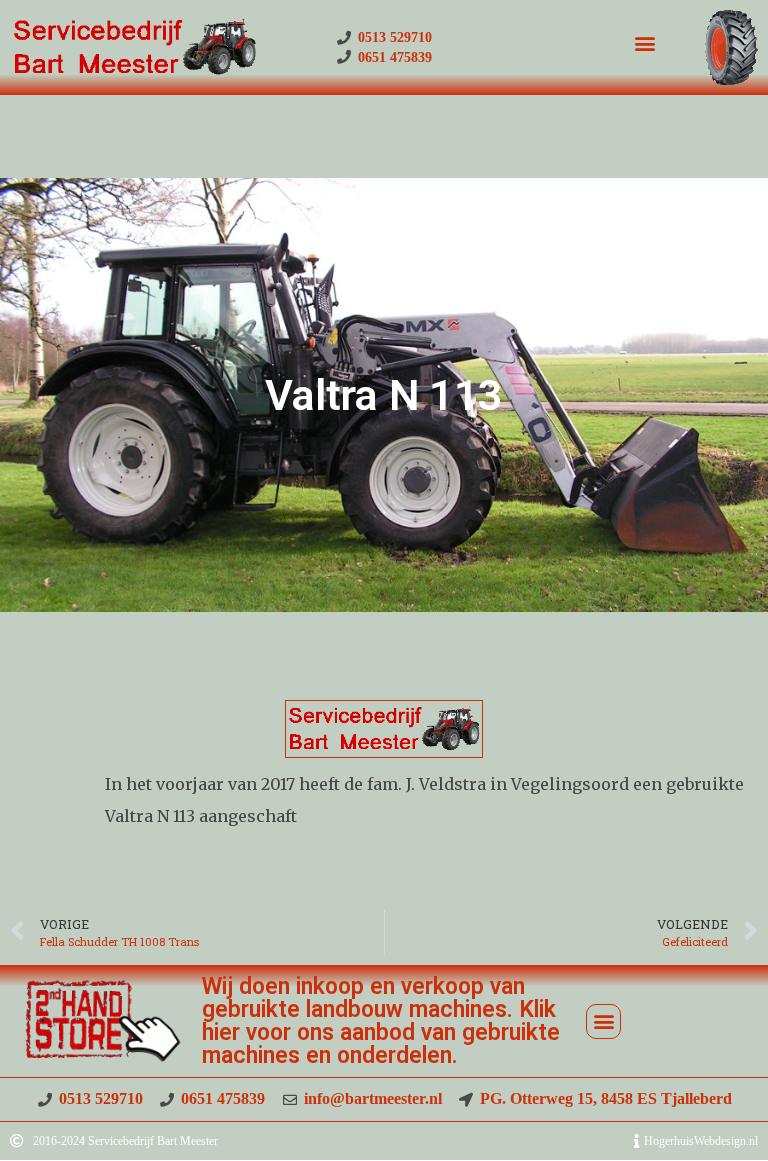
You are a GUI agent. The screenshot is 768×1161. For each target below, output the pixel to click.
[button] (644, 42)
